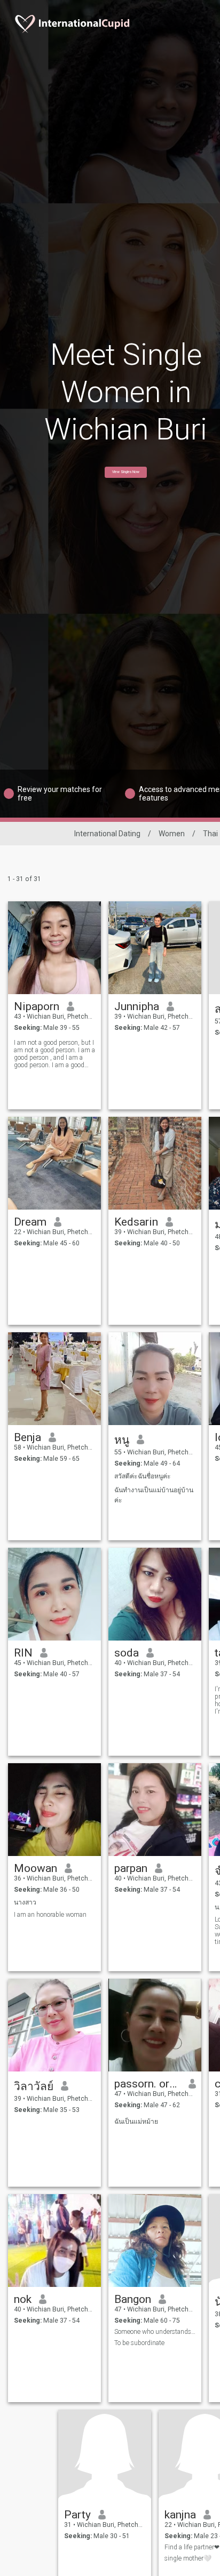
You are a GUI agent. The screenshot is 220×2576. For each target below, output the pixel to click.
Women (172, 834)
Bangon (133, 2299)
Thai (210, 834)
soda (127, 1653)
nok (23, 2299)
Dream (30, 1222)
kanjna (180, 2515)
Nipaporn (37, 1006)
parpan (131, 1868)
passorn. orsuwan (148, 2084)
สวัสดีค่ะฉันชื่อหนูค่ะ (143, 1476)
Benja (27, 1437)
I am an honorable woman (50, 1915)
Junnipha (137, 1006)
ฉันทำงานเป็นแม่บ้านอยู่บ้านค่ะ (154, 1495)
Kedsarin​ (136, 1222)
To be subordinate (139, 2343)
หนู (122, 1440)
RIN (23, 1653)
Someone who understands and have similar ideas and (155, 2332)
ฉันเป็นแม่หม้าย (136, 2122)
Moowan (36, 1868)
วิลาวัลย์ (34, 2086)
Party (77, 2515)
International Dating (107, 834)
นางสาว (25, 1902)
